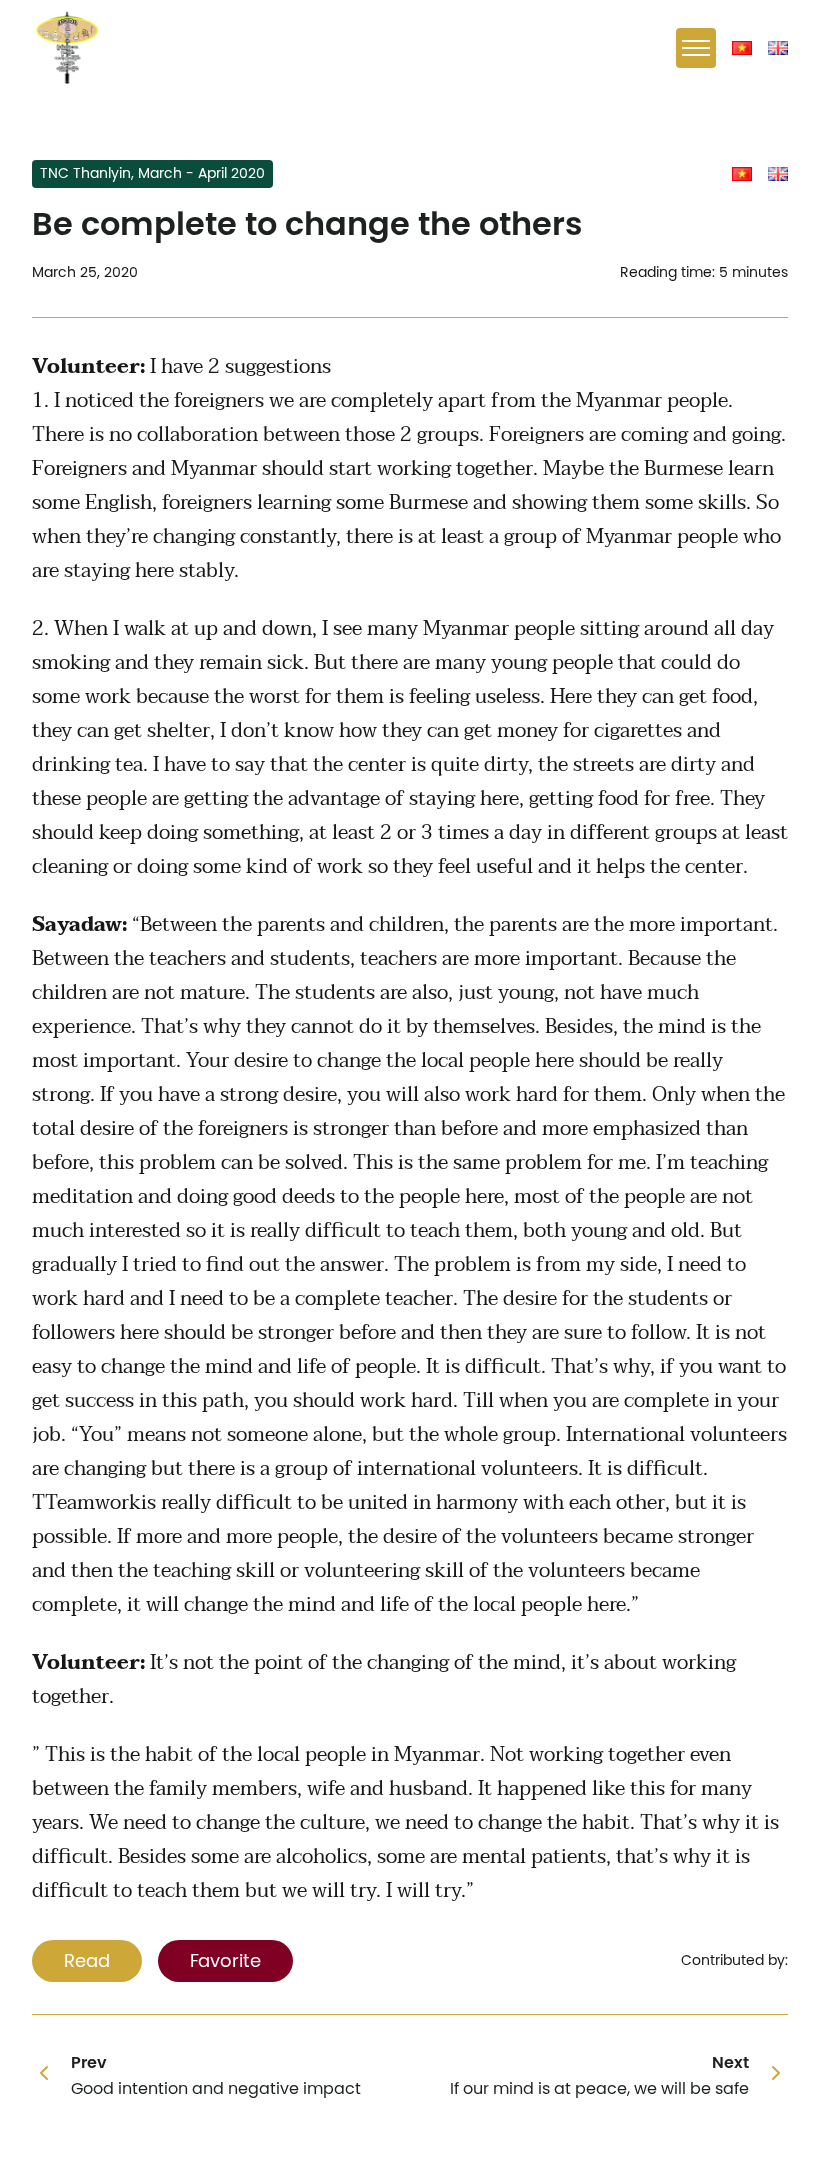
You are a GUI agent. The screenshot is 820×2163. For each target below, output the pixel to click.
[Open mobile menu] (696, 48)
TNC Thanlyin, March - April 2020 (152, 173)
